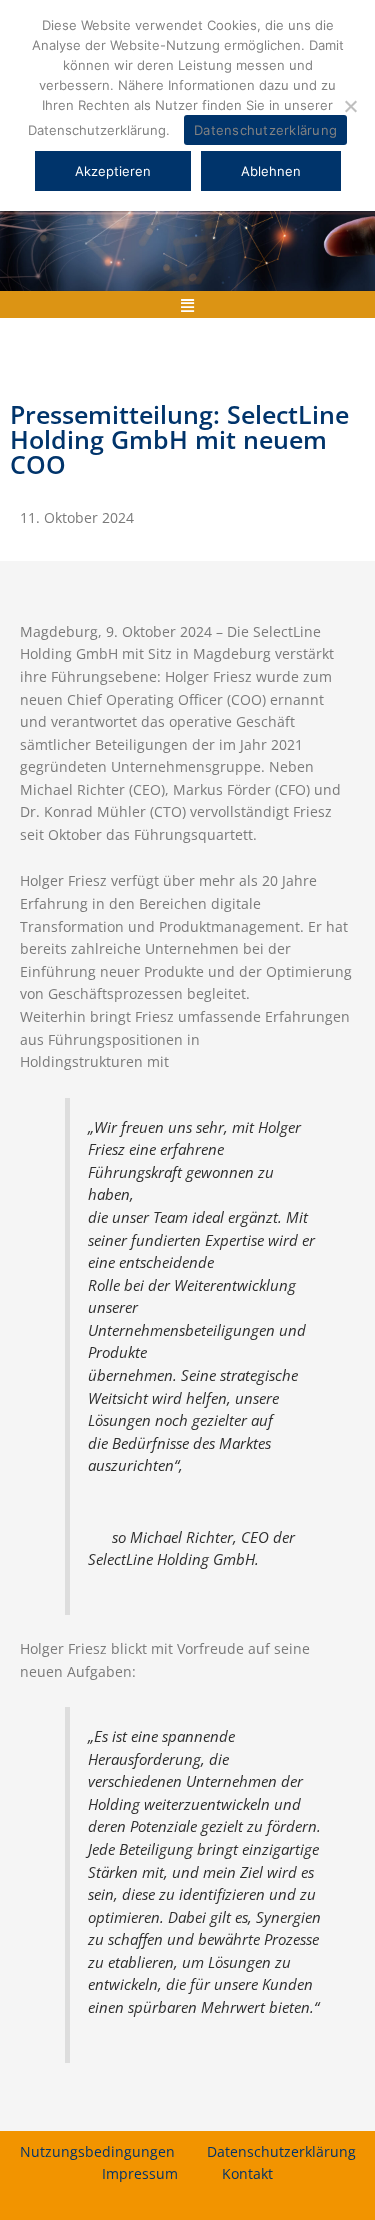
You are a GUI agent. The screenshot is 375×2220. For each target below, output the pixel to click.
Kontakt (247, 2173)
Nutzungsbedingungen (97, 2151)
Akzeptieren (113, 171)
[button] (188, 304)
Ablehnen (271, 171)
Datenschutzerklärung (281, 2151)
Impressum (140, 2173)
